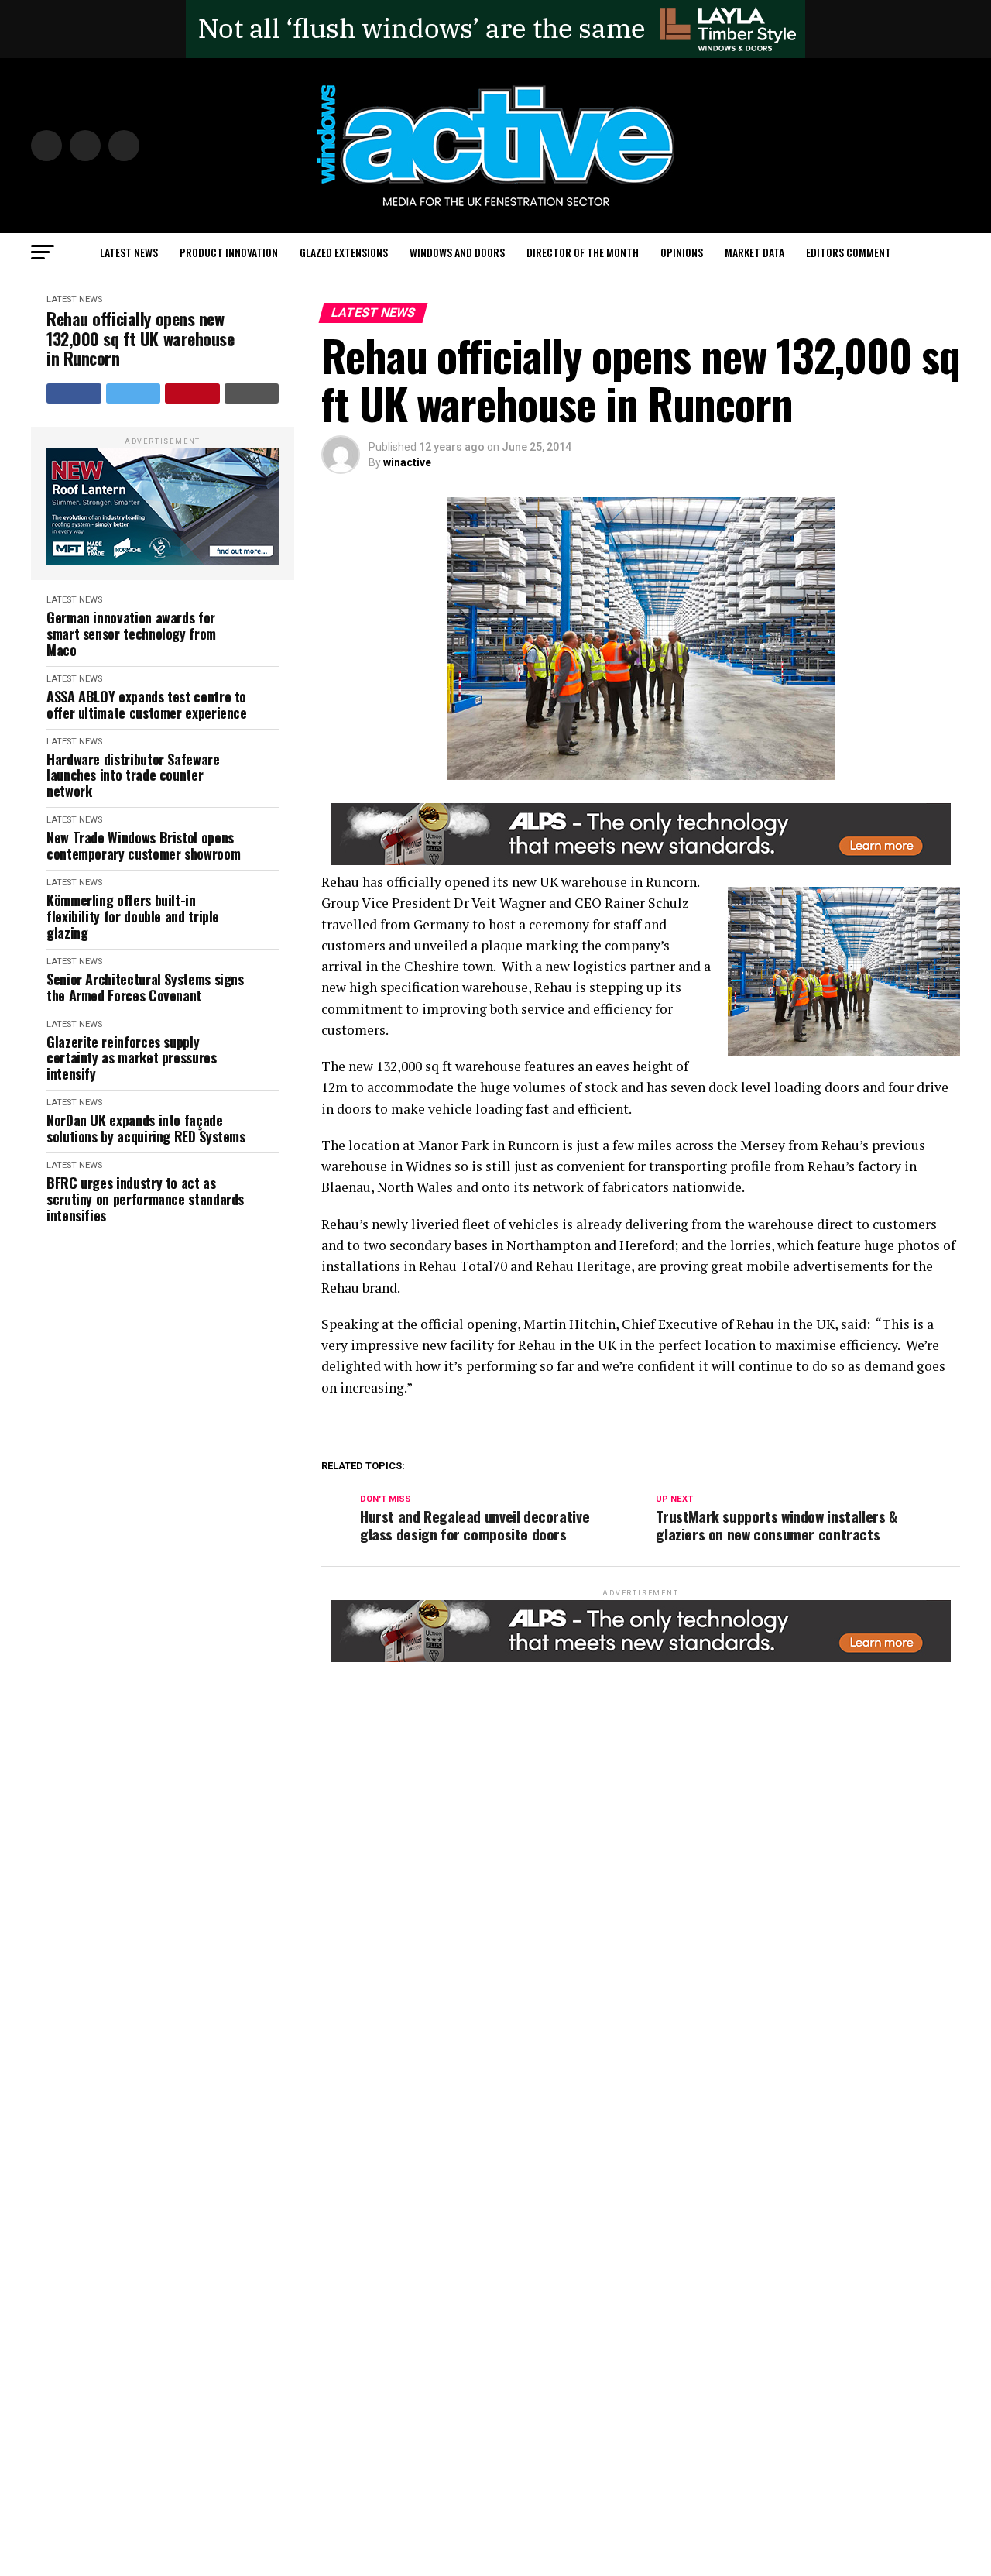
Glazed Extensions (344, 252)
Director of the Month (583, 252)
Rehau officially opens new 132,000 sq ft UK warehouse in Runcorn (141, 338)
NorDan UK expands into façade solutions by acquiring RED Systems (146, 1128)
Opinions (682, 252)
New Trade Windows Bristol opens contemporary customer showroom (143, 845)
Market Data (754, 252)
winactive (407, 462)
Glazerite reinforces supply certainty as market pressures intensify (132, 1058)
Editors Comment (849, 252)
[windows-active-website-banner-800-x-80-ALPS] (641, 861)
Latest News (129, 252)
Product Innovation (229, 252)
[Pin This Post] (192, 393)
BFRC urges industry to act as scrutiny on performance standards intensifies (145, 1199)
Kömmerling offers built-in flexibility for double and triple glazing (133, 916)
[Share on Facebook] (74, 393)
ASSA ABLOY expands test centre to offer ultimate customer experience (147, 704)
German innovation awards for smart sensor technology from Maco (131, 634)
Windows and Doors (457, 252)
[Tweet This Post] (134, 393)
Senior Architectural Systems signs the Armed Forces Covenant (145, 987)
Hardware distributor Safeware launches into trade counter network (133, 775)
